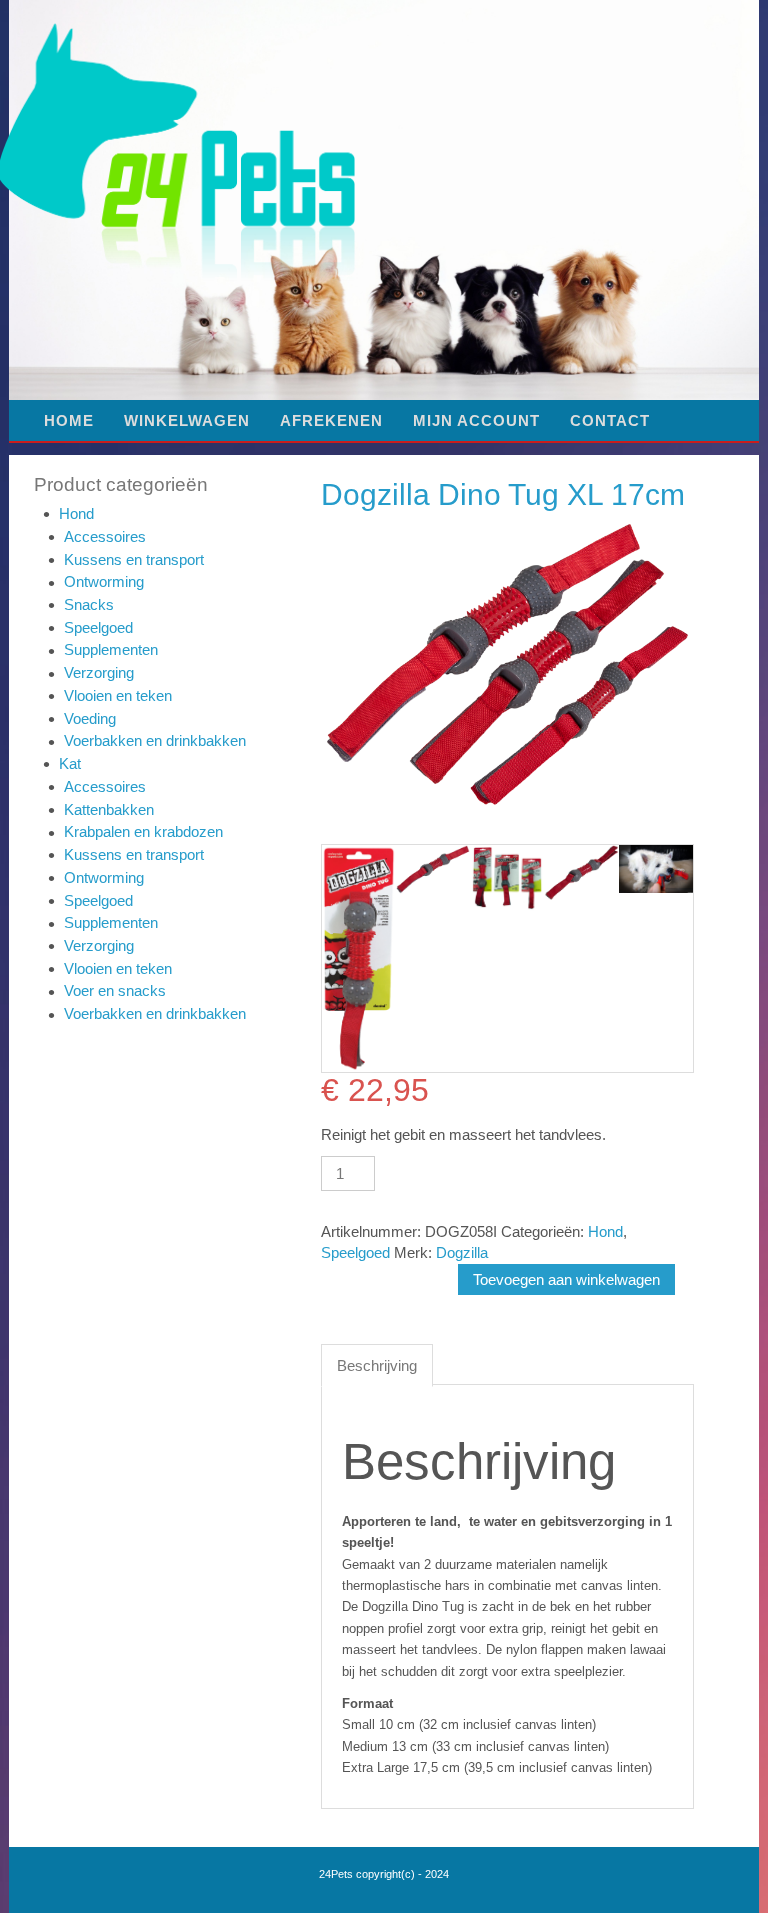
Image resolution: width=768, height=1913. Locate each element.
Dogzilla (462, 1252)
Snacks (89, 604)
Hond (76, 513)
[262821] (433, 869)
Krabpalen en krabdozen (143, 831)
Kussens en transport (134, 559)
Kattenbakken (109, 809)
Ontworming (104, 581)
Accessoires (105, 536)
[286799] (359, 958)
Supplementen (111, 649)
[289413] (507, 878)
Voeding (90, 718)
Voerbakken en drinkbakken (155, 740)
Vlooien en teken (118, 695)
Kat (70, 763)
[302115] (581, 872)
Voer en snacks (115, 990)
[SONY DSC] (656, 869)
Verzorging (99, 672)
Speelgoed (98, 627)
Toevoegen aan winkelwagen (566, 1279)
